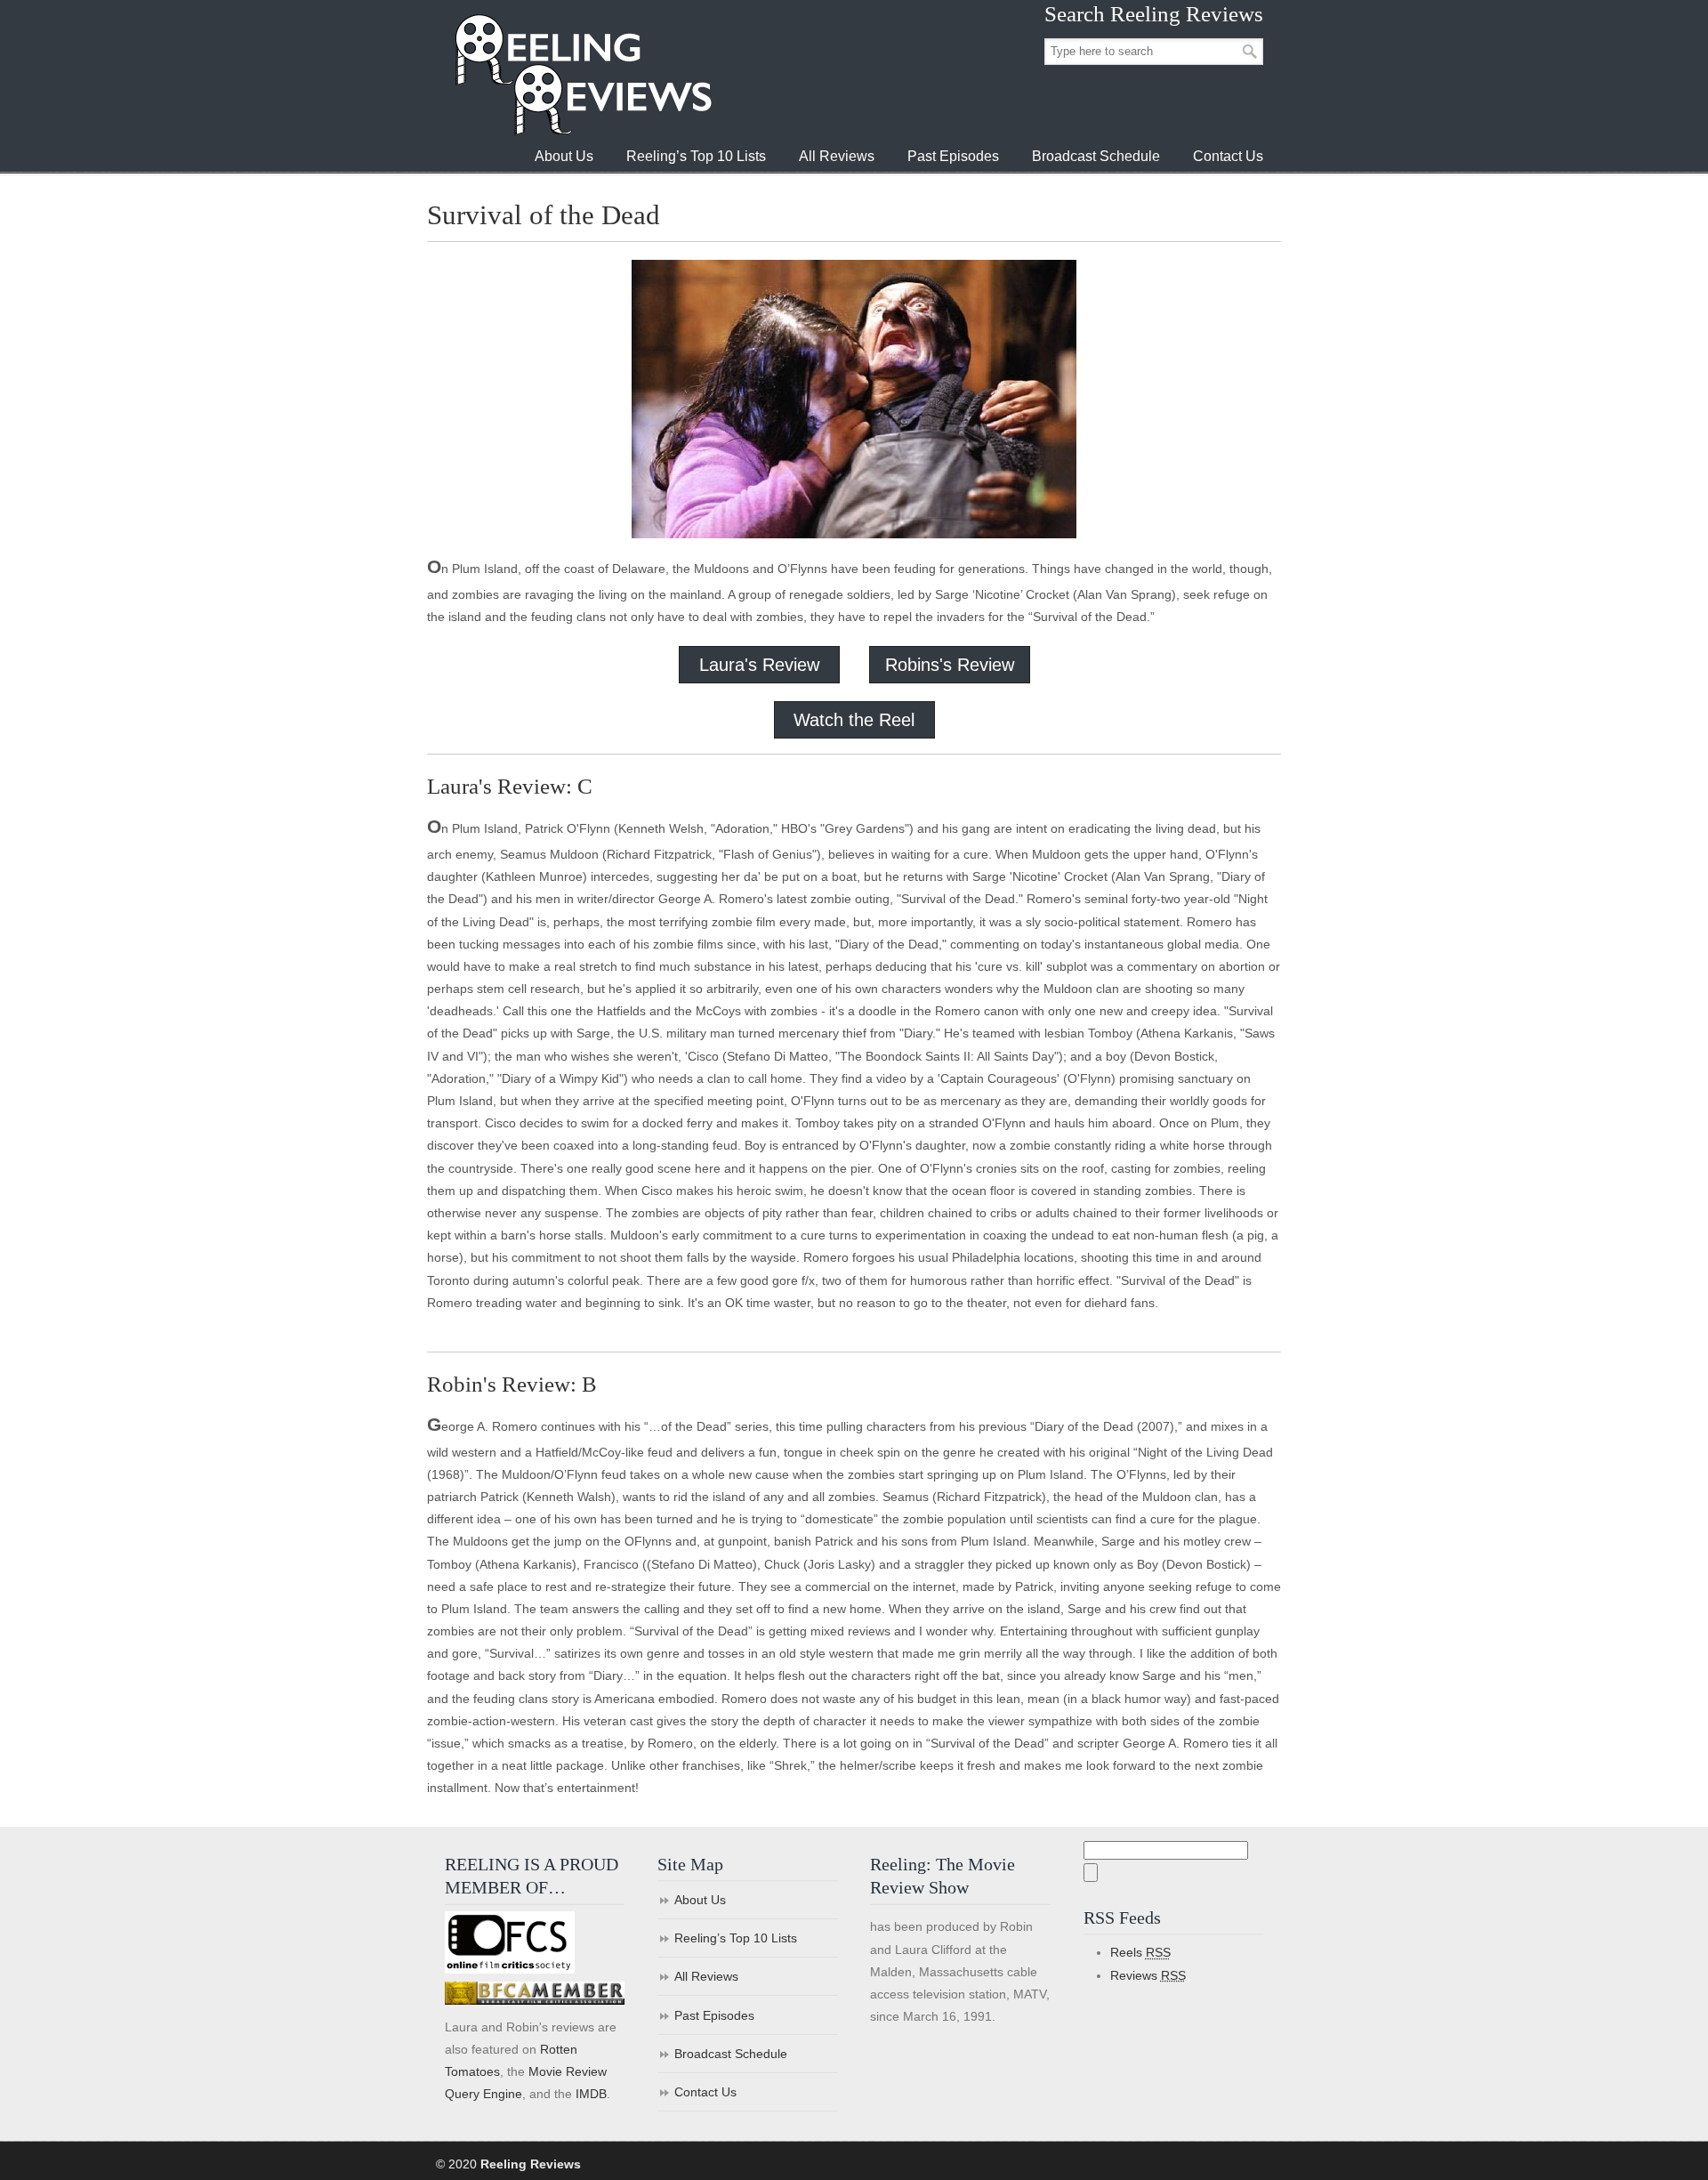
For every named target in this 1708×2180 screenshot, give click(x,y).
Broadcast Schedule (731, 2054)
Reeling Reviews (582, 74)
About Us (700, 1900)
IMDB (591, 2094)
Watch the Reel (854, 720)
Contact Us (705, 2092)
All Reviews (706, 1976)
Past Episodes (714, 2015)
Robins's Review (950, 665)
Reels (1140, 1952)
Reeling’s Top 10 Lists (736, 1938)
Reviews (1148, 1975)
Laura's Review (759, 665)
